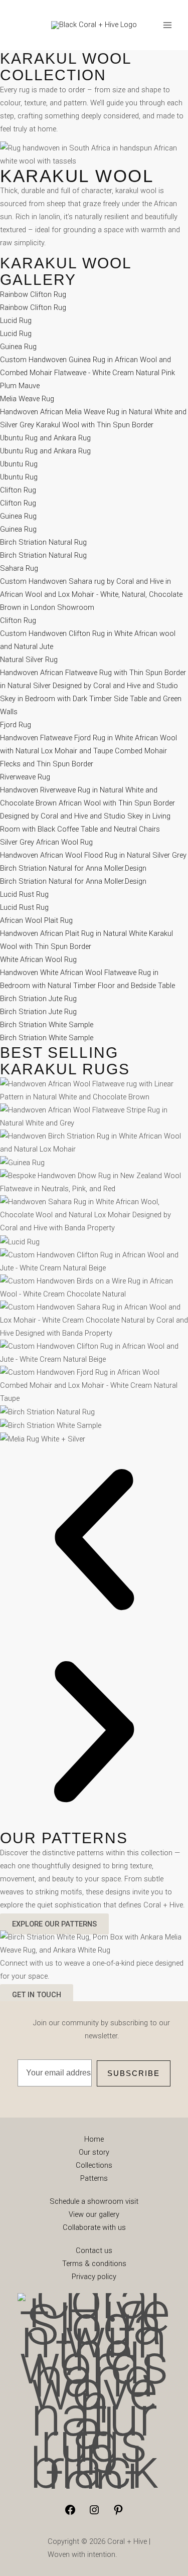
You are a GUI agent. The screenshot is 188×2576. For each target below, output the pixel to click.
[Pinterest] (118, 2513)
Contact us (94, 2250)
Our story (94, 2152)
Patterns (94, 2178)
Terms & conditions (94, 2264)
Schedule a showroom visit (94, 2201)
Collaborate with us (94, 2227)
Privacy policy (94, 2277)
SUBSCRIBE (134, 2073)
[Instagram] (94, 2513)
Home (94, 2139)
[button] (94, 1542)
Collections (94, 2165)
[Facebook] (70, 2513)
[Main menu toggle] (167, 25)
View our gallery (94, 2214)
